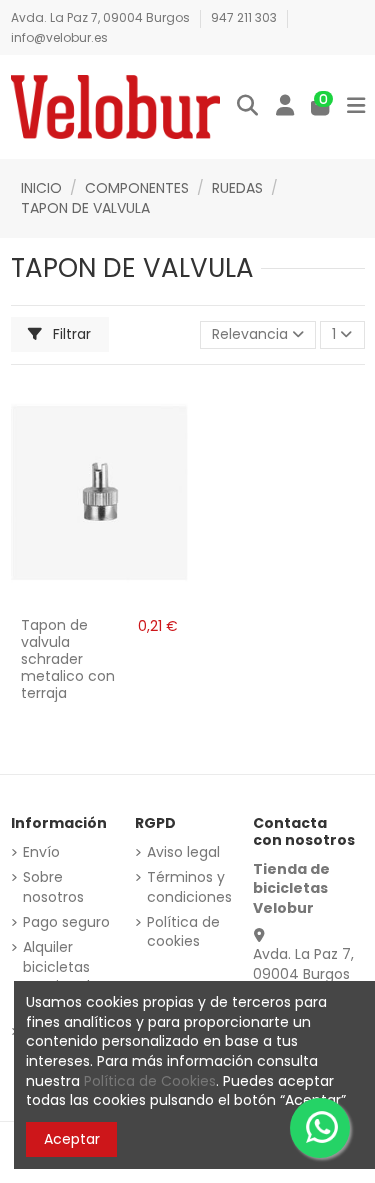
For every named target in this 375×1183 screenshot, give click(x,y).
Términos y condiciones (189, 887)
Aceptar (72, 1139)
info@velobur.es (59, 37)
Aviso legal (183, 852)
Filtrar (70, 334)
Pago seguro (66, 922)
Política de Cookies (150, 1081)
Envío (41, 852)
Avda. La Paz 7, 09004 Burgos (102, 17)
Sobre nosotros (53, 887)
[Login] (285, 107)
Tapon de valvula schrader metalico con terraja (68, 658)
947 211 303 (245, 17)
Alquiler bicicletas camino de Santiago (61, 977)
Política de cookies (183, 932)
